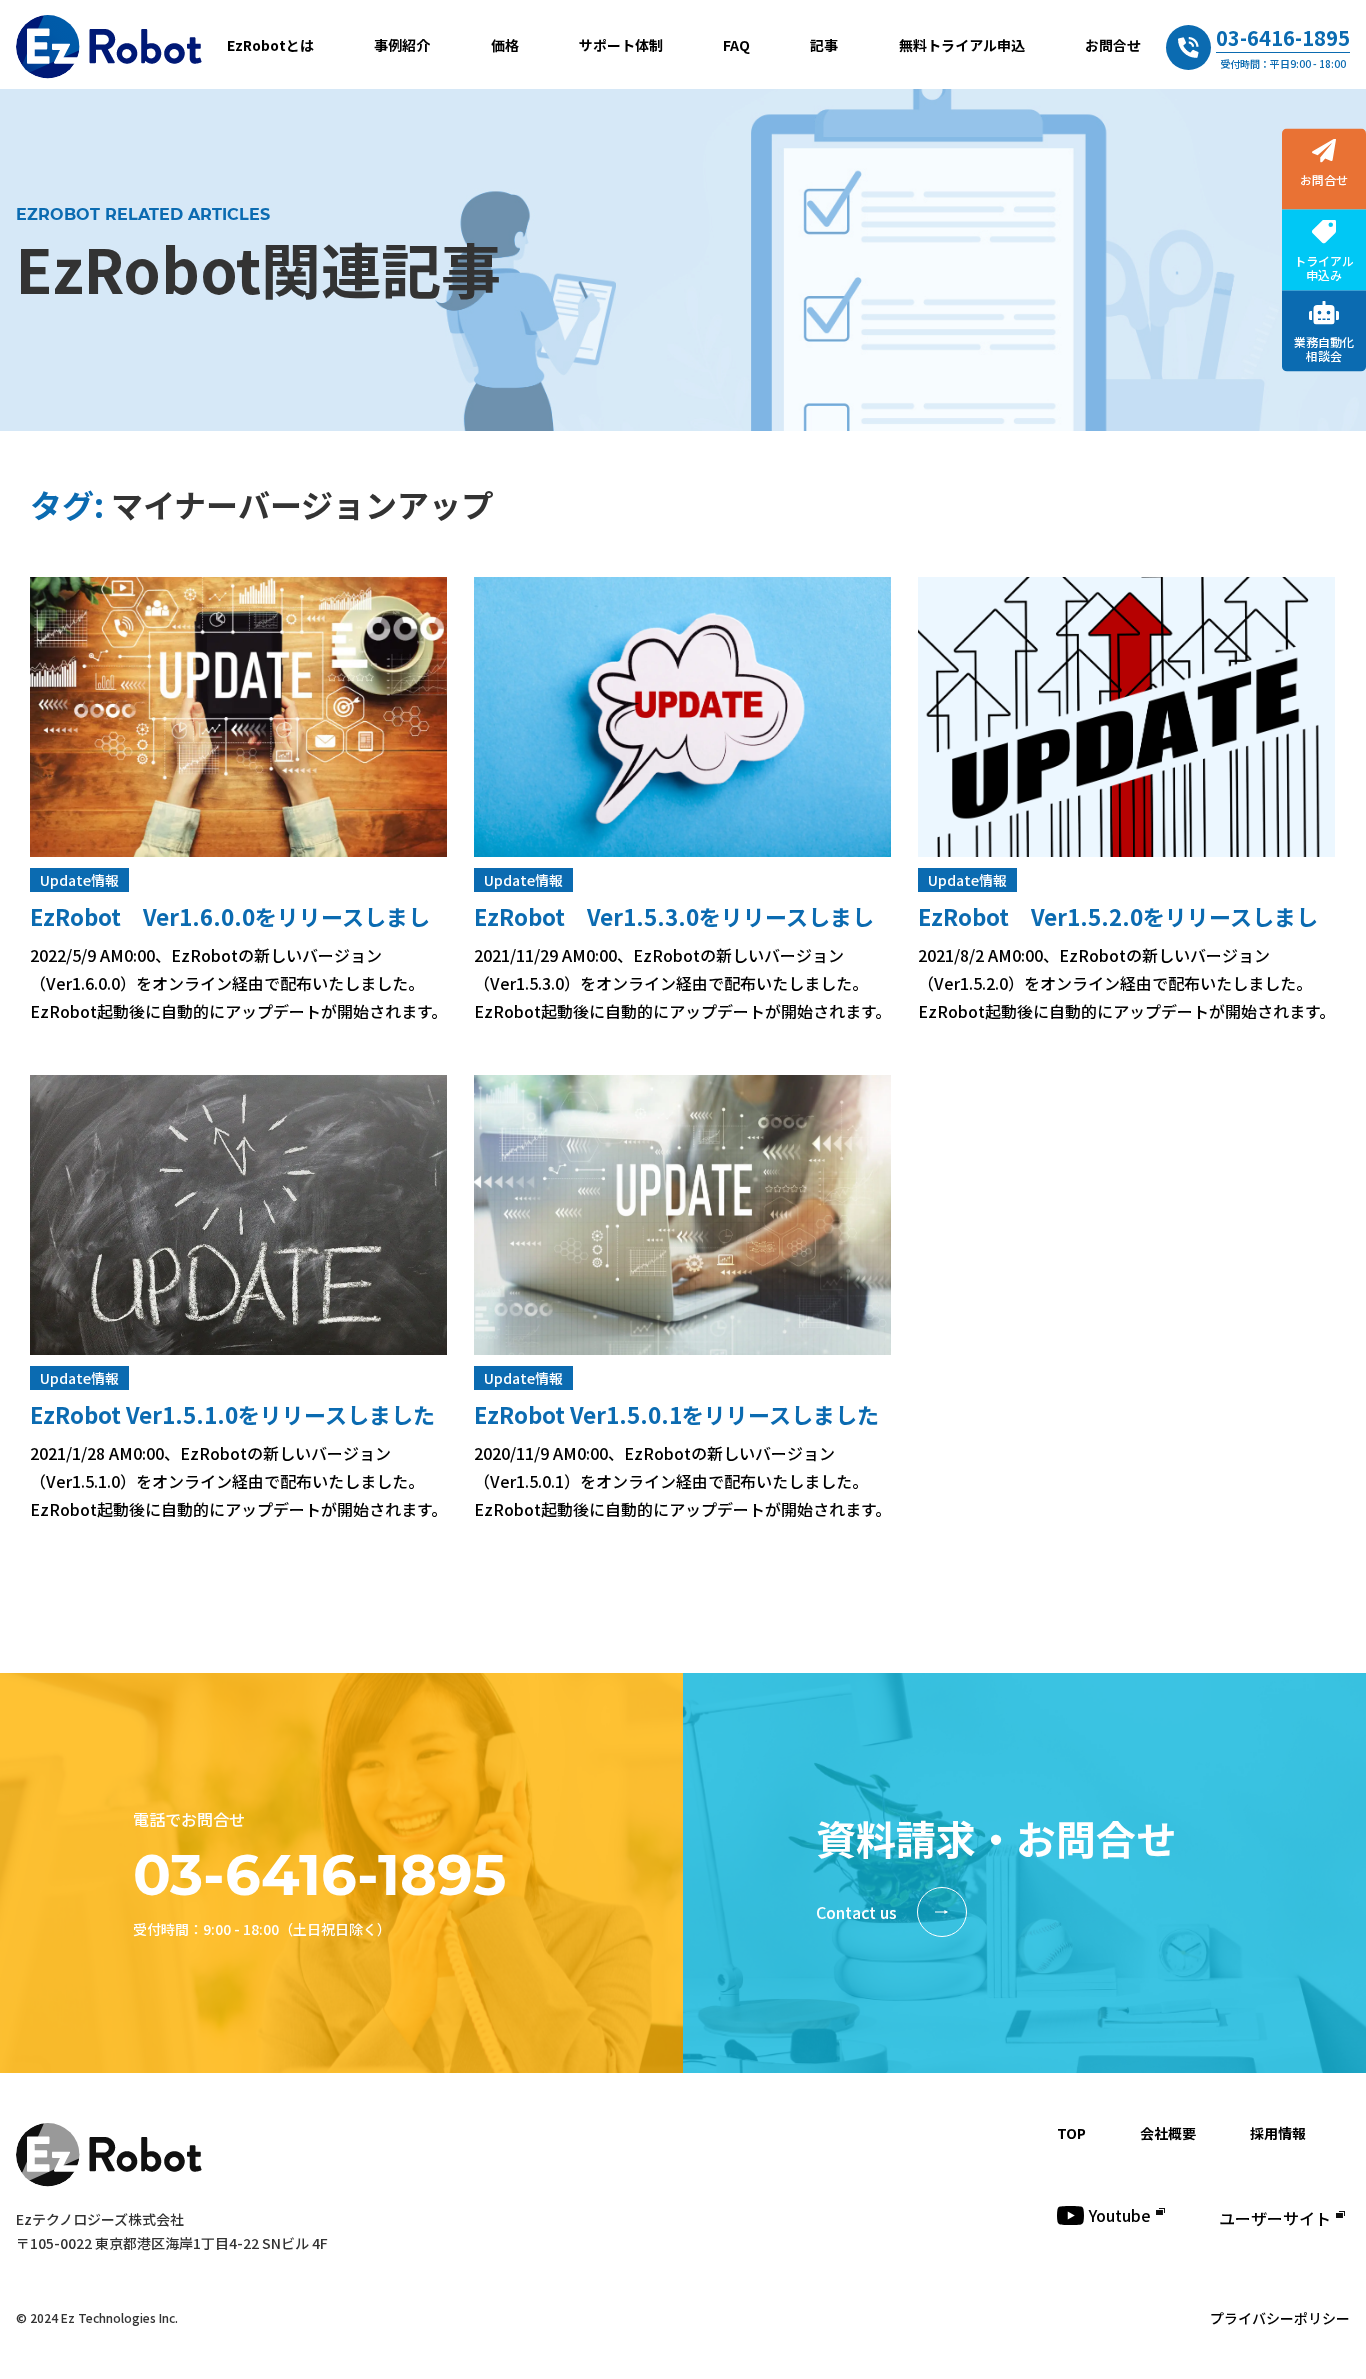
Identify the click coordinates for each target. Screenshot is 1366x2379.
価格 (505, 45)
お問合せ (1113, 45)
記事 (824, 45)
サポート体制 (621, 45)
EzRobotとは (270, 45)
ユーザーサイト (1275, 2218)
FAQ (736, 45)
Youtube (1120, 2215)
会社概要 (1168, 2133)
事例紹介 (402, 45)
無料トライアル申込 (962, 45)
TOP (1071, 2133)
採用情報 (1278, 2133)
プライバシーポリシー (1280, 2318)
